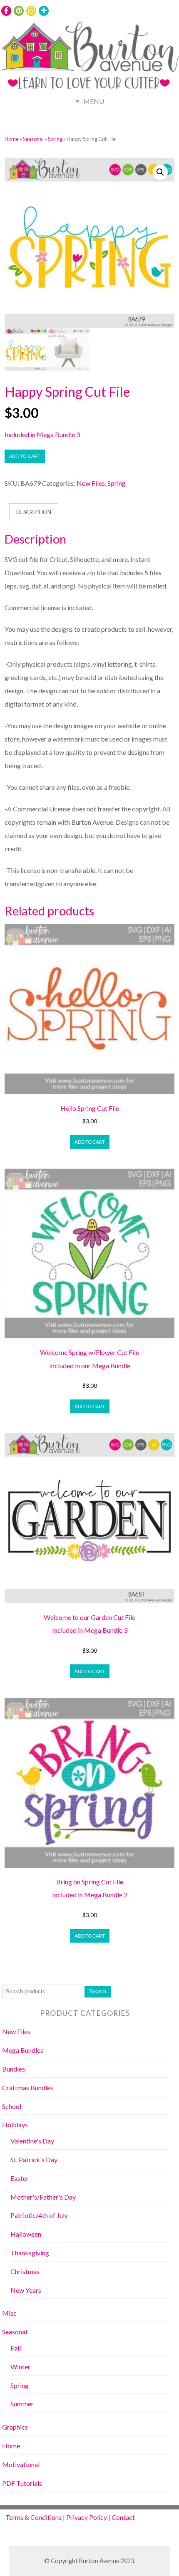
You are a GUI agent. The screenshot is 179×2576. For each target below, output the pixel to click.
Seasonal (33, 139)
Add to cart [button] (90, 1142)
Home (12, 139)
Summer (22, 2404)
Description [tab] (34, 512)
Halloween (26, 2234)
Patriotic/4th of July (39, 2215)
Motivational (21, 2464)
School (12, 2106)
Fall (16, 2348)
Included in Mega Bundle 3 (42, 434)
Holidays (15, 2125)
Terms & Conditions (34, 2517)
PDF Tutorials (22, 2483)
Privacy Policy (87, 2517)
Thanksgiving (30, 2253)
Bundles (14, 2069)
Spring (55, 139)
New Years (26, 2290)
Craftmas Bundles (28, 2088)
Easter (20, 2178)
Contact (123, 2517)
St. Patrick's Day (34, 2159)
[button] (160, 172)
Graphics (15, 2427)
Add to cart (25, 456)
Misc (9, 2313)
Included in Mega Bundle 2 (90, 1895)
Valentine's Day (32, 2141)
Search (98, 1991)
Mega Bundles (23, 2050)
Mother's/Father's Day (43, 2197)
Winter (20, 2367)
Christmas (25, 2271)
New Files (91, 483)
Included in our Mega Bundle (90, 1366)
